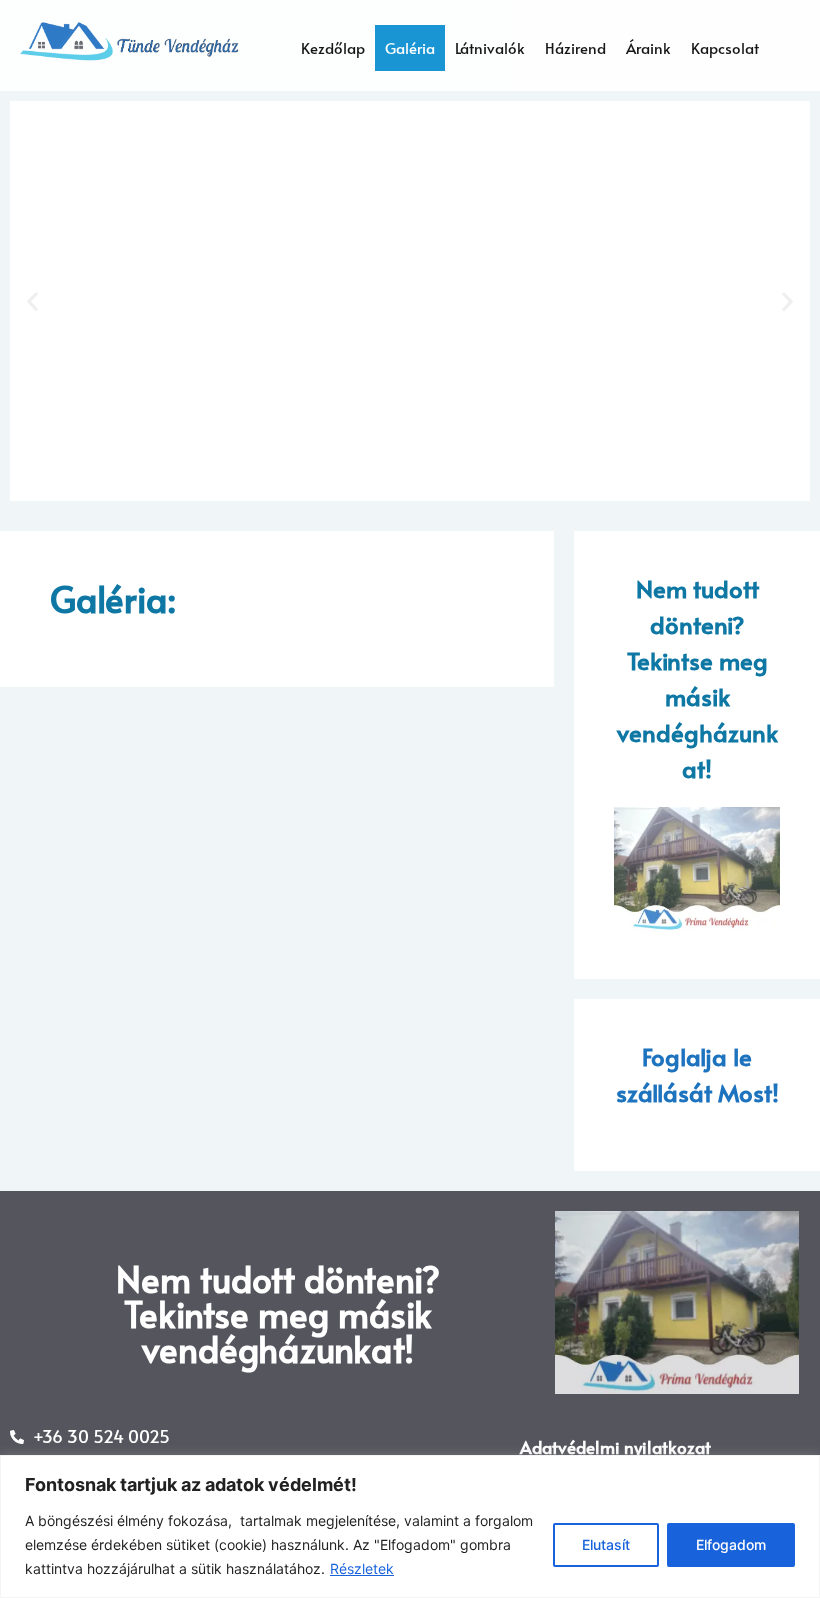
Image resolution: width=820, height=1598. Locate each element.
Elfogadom (731, 1544)
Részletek (362, 1568)
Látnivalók (490, 47)
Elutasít (606, 1544)
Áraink (648, 47)
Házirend (575, 47)
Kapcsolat (725, 47)
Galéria (410, 47)
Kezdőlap (333, 47)
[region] (410, 1526)
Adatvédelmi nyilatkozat (615, 1447)
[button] (32, 301)
